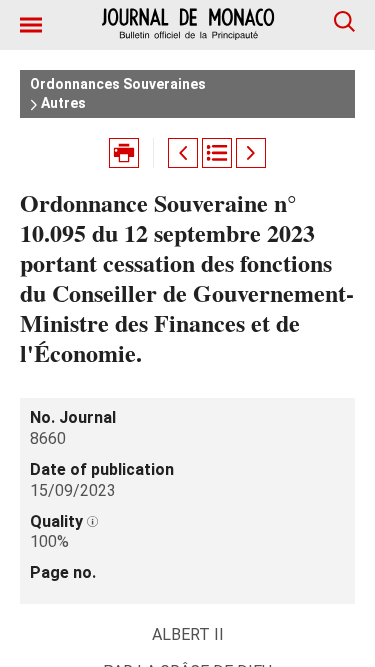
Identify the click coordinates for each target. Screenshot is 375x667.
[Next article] (251, 153)
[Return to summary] (217, 153)
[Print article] (124, 153)
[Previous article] (183, 153)
